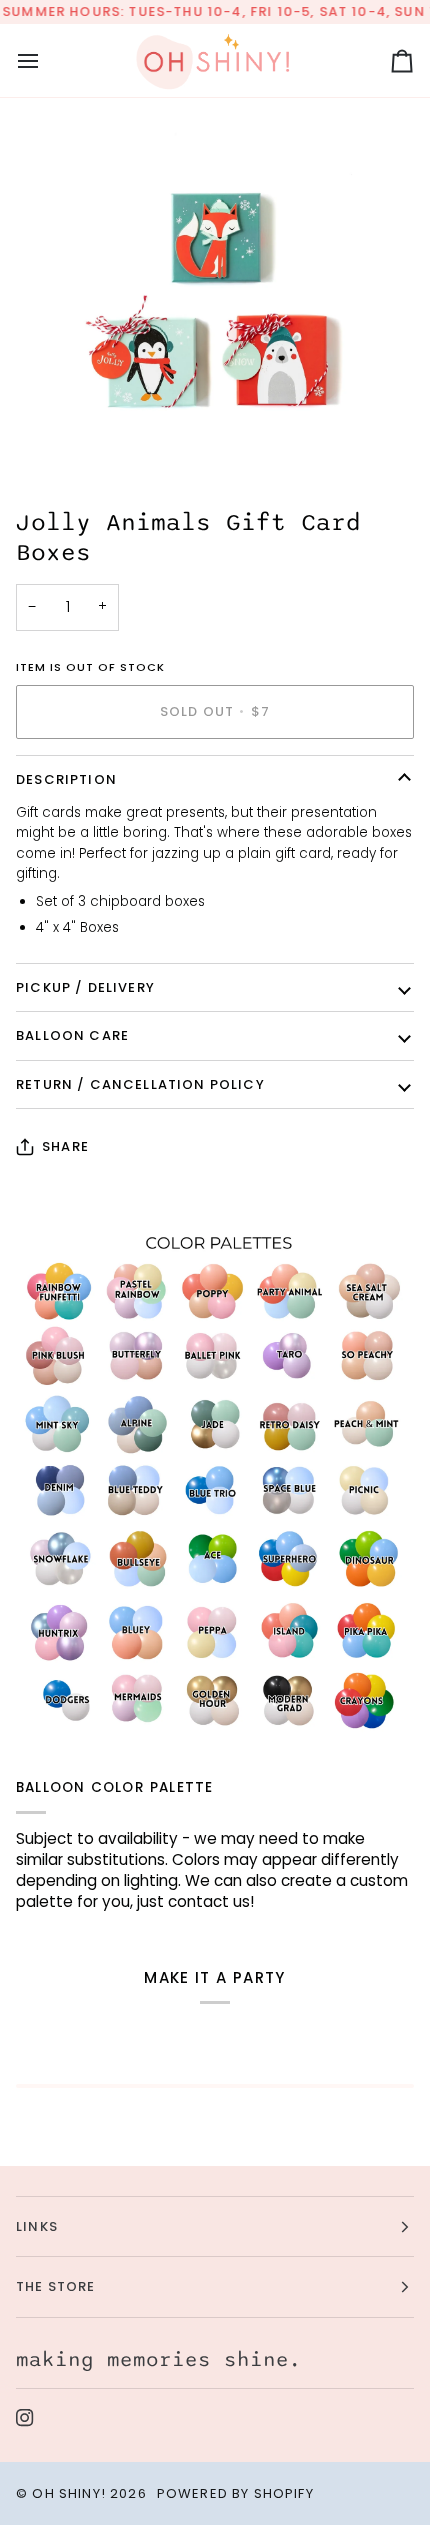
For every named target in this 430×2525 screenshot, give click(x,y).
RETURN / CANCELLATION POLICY (140, 1084)
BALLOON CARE (72, 1035)
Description (66, 779)
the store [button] (56, 2286)
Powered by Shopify (235, 2493)
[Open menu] (46, 60)
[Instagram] (25, 2418)
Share (65, 1146)
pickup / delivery (85, 987)
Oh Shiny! (69, 2493)
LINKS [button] (37, 2226)
